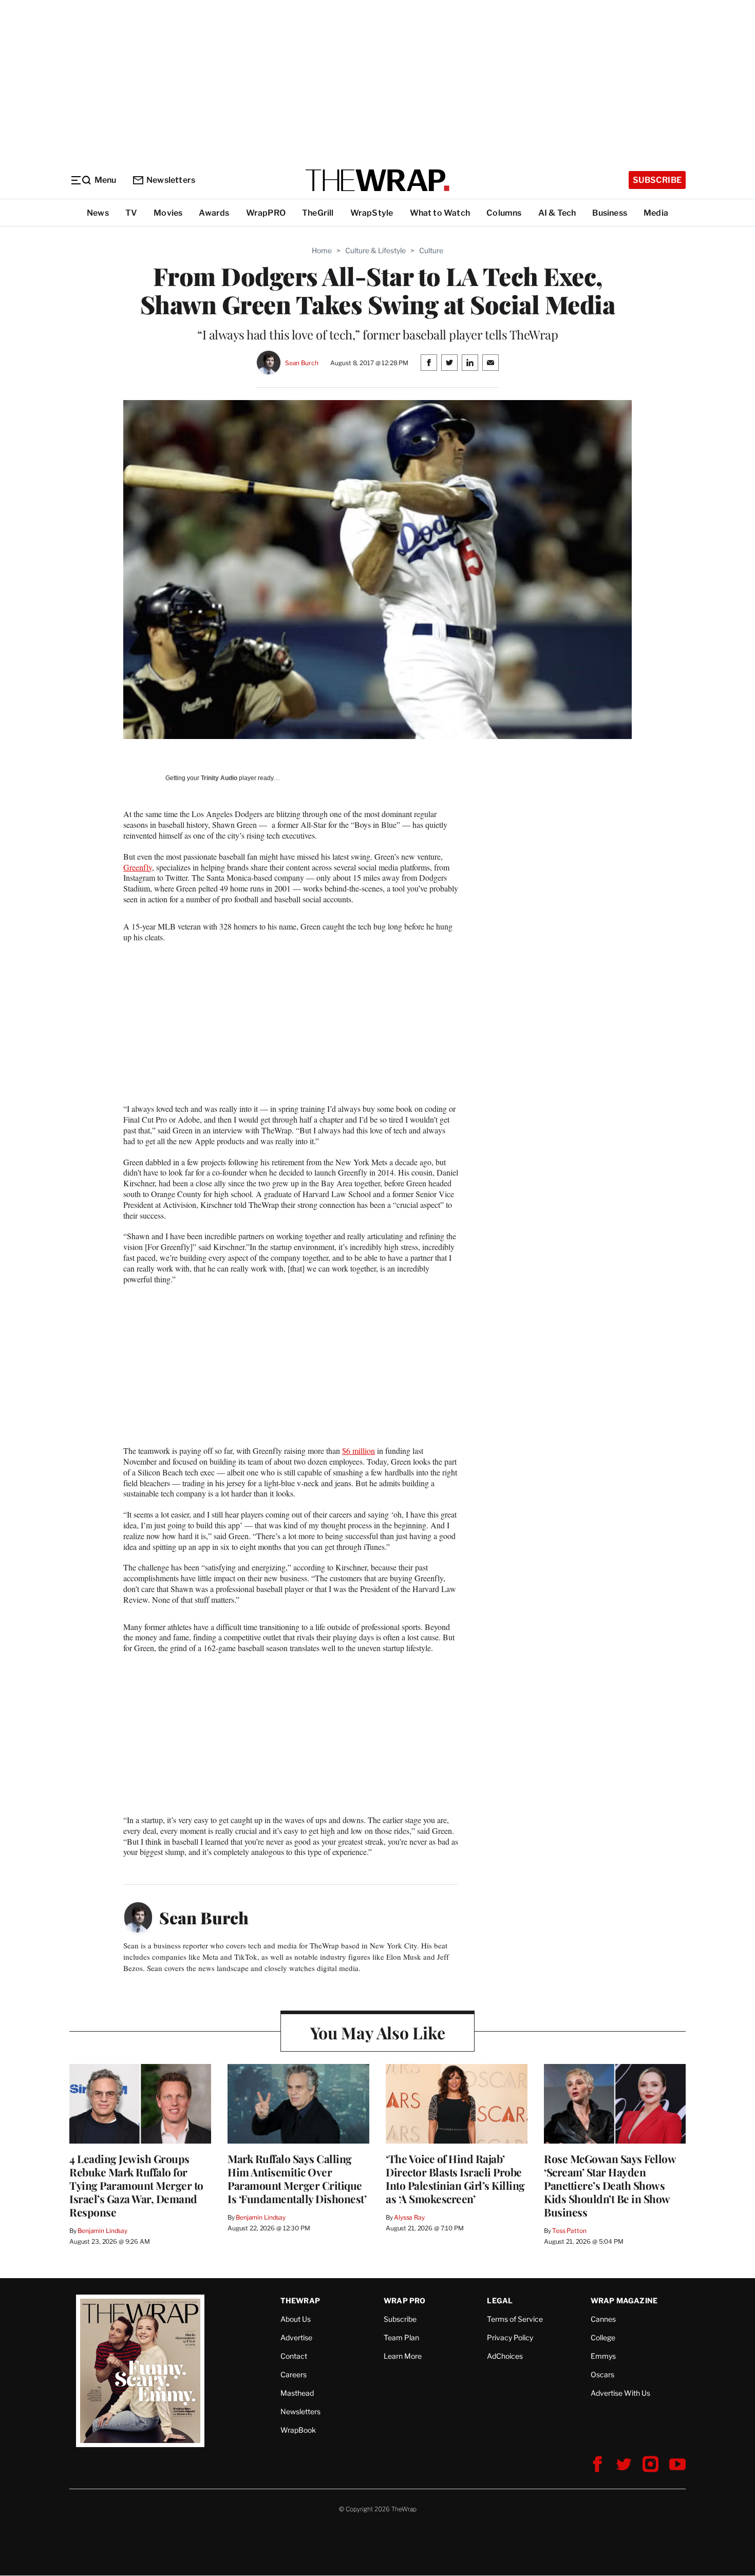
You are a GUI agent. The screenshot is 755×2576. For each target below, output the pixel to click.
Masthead (297, 2393)
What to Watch (440, 213)
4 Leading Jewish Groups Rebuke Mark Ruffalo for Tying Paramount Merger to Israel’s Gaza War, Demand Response (136, 2185)
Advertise (296, 2337)
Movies (168, 213)
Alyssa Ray (409, 2217)
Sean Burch (302, 363)
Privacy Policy (510, 2337)
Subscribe (657, 180)
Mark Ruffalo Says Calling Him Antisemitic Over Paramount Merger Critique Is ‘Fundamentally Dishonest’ (297, 2179)
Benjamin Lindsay (102, 2231)
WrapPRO (266, 213)
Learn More (403, 2356)
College (603, 2337)
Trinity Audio (219, 778)
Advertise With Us (620, 2393)
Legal (500, 2300)
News (98, 213)
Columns (504, 213)
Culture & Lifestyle (375, 250)
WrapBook (298, 2430)
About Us (296, 2319)
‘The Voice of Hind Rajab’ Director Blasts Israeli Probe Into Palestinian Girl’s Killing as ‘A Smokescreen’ (455, 2179)
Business (610, 213)
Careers (294, 2374)
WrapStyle (372, 213)
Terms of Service (515, 2319)
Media (656, 213)
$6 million (358, 1451)
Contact (294, 2356)
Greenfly (138, 867)
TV (131, 213)
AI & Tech (557, 213)
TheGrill (318, 213)
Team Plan (401, 2337)
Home (322, 250)
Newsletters (171, 180)
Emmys (603, 2356)
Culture (431, 250)
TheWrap (300, 2300)
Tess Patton (569, 2231)
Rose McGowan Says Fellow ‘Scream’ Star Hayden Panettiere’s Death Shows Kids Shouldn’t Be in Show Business (610, 2185)
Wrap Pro (405, 2300)
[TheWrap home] (377, 180)
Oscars (602, 2374)
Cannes (603, 2319)
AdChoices (505, 2356)
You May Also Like (378, 2032)
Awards (214, 213)
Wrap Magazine (624, 2300)
